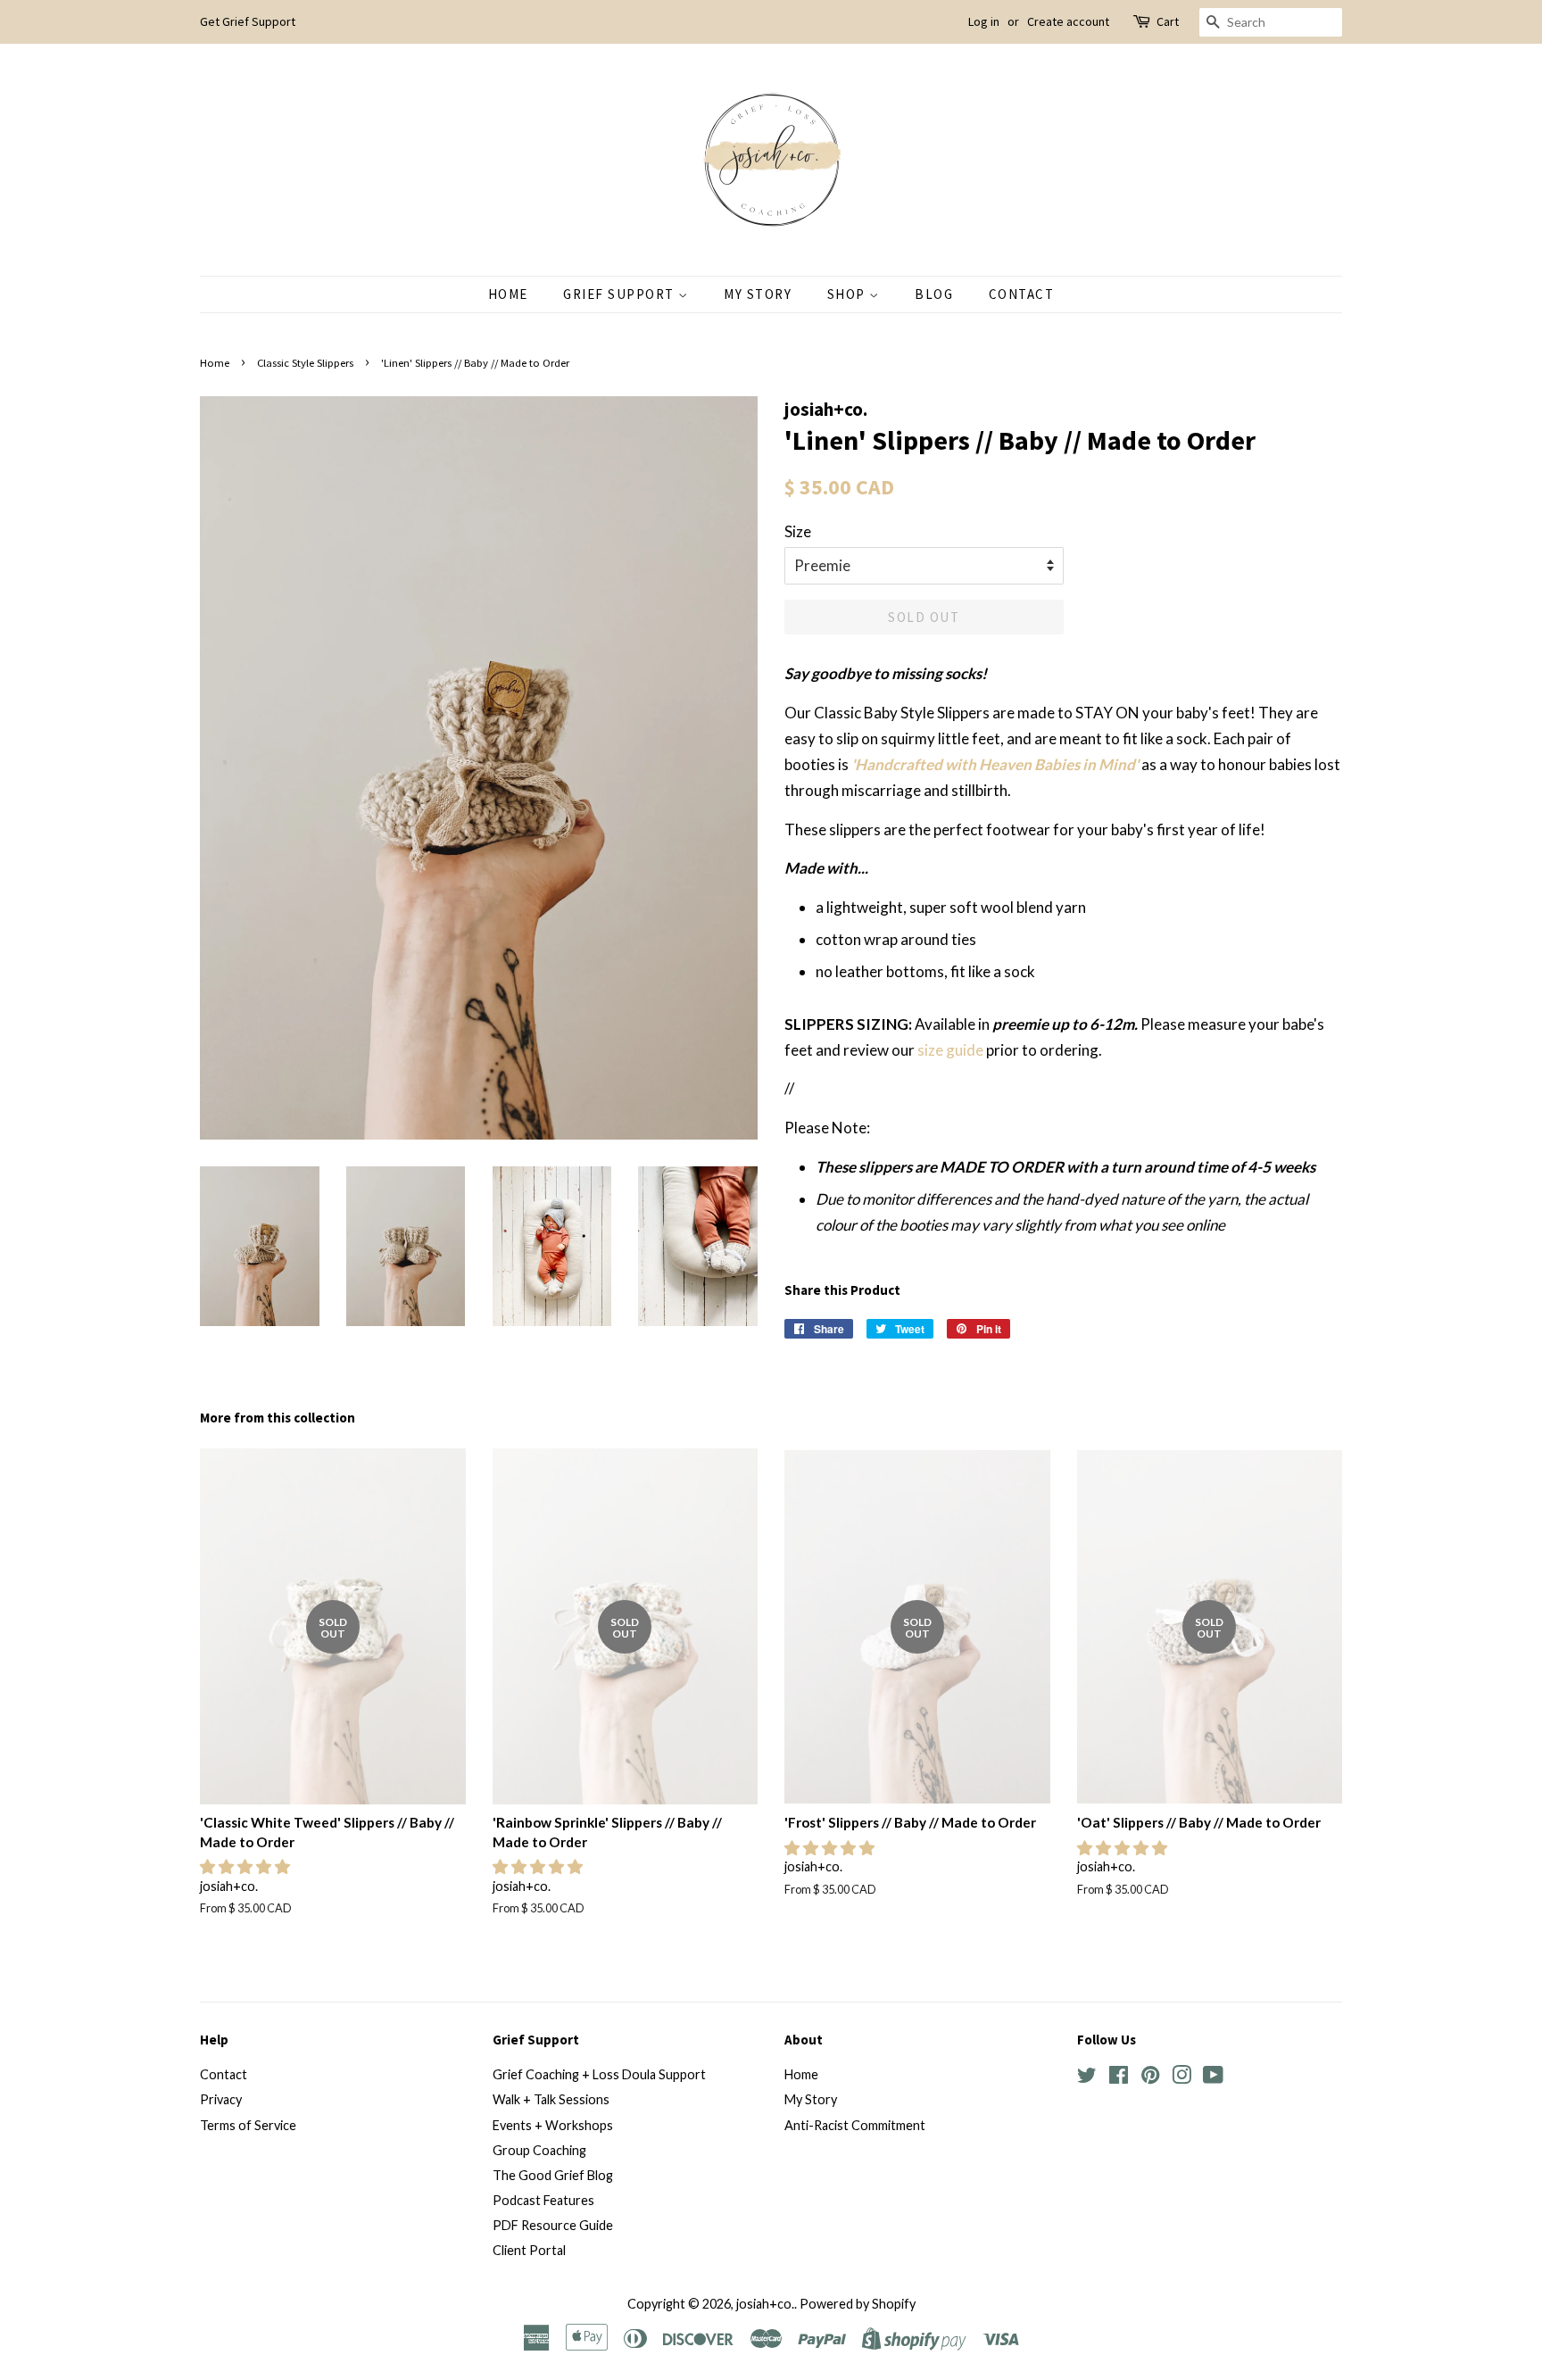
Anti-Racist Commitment (855, 2125)
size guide (952, 1050)
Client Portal (529, 2250)
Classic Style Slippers (305, 362)
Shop (849, 294)
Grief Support (621, 294)
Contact (1022, 294)
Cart (1168, 21)
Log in (984, 21)
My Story (758, 294)
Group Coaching (539, 2150)
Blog (934, 294)
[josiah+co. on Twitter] (1087, 2078)
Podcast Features (543, 2200)
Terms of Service (248, 2125)
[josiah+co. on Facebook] (1119, 2078)
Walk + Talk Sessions (551, 2099)
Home (508, 294)
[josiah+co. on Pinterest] (1150, 2078)
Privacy (221, 2099)
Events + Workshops (553, 2125)
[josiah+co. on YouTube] (1213, 2078)
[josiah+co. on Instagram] (1181, 2078)
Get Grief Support (248, 21)
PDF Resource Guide (553, 2225)
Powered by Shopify (858, 2304)
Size (798, 531)
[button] (246, 1866)
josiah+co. (765, 2304)
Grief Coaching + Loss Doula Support (599, 2074)
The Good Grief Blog (553, 2175)
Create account (1068, 21)
